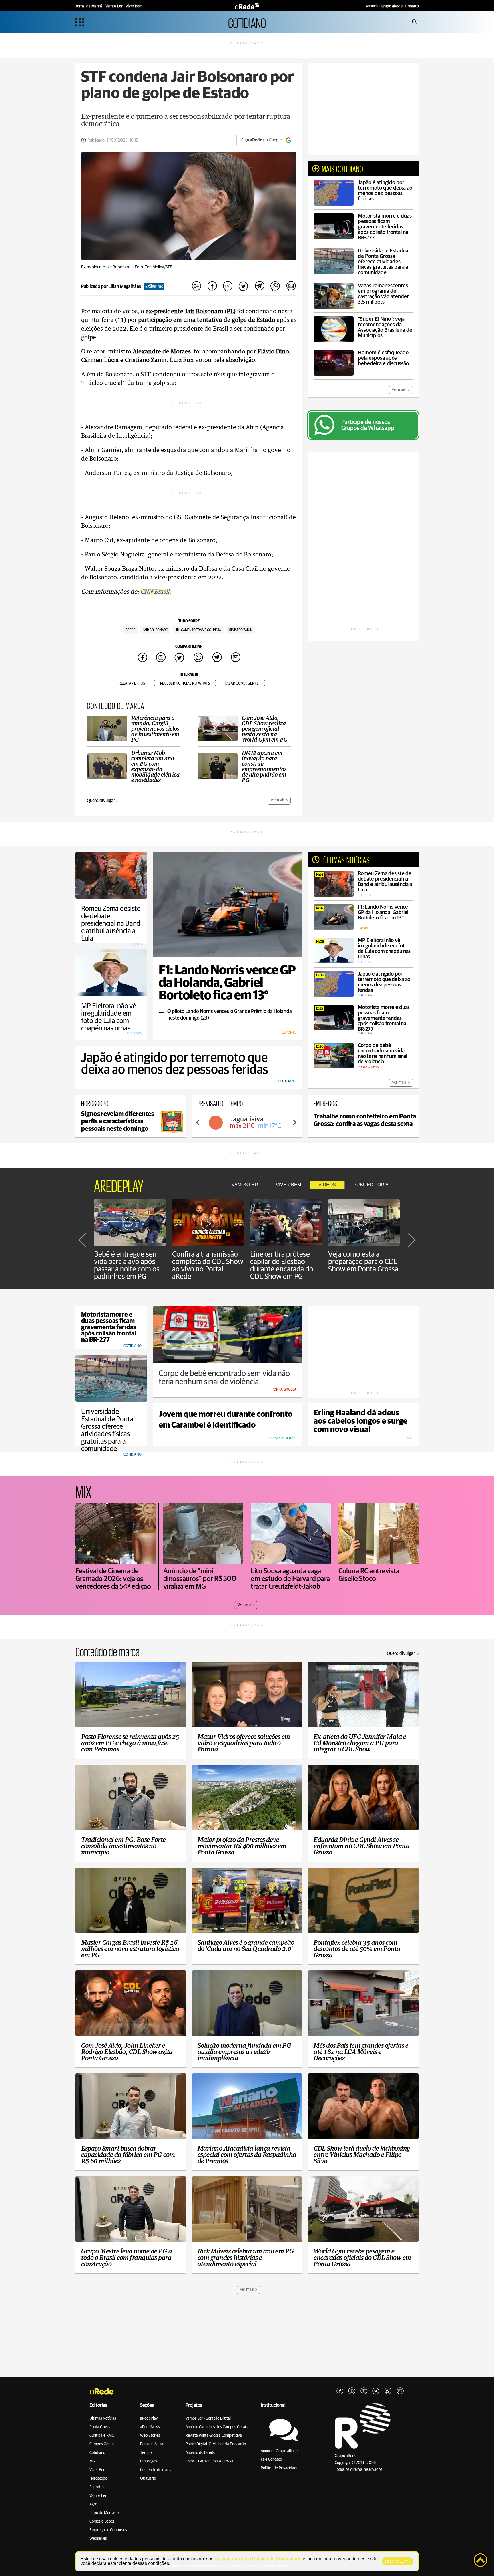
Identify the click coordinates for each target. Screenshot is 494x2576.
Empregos (149, 2461)
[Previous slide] (198, 1122)
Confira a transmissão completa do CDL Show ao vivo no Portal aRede (208, 1265)
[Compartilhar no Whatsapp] (275, 286)
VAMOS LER (245, 1185)
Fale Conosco (271, 2460)
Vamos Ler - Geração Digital (208, 2418)
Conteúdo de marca (156, 2470)
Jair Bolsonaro (155, 630)
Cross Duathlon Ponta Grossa (209, 2461)
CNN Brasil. (156, 592)
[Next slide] (294, 1122)
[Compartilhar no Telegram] (259, 286)
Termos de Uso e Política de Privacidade (258, 2559)
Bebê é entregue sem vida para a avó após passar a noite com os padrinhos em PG (127, 1265)
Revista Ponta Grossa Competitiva (214, 2436)
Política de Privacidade (280, 2468)
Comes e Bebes (102, 2521)
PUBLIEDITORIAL (372, 1185)
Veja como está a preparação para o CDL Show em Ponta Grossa (363, 1262)
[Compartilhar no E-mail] (291, 286)
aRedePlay (149, 2418)
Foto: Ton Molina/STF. (154, 267)
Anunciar (384, 6)
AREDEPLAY (119, 1185)
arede (130, 630)
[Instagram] (352, 2391)
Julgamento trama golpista (198, 630)
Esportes (97, 2487)
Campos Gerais (102, 2444)
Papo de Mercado (104, 2513)
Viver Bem (98, 2470)
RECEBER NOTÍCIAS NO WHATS (185, 683)
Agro (93, 2504)
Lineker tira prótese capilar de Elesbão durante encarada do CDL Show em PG (282, 1265)
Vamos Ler (98, 2496)
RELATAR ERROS (132, 683)
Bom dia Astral (152, 2444)
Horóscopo (98, 2479)
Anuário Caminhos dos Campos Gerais (217, 2427)
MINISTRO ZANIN (240, 630)
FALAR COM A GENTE (242, 683)
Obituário (148, 2479)
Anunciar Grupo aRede (279, 2451)
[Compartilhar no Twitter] (244, 286)
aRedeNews (150, 2427)
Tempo (146, 2453)
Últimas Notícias (103, 2418)
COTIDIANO (247, 22)
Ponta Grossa (100, 2427)
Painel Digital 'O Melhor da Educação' (216, 2444)
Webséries (98, 2539)
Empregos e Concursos (108, 2530)
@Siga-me (154, 286)
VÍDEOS (327, 1185)
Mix (92, 2461)
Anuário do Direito (200, 2453)
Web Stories (150, 2436)
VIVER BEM (288, 1185)
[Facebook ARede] (340, 2391)
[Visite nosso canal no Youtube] (364, 2391)
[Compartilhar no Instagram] (228, 286)
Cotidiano (97, 2453)
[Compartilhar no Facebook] (212, 286)
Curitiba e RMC (102, 2436)
